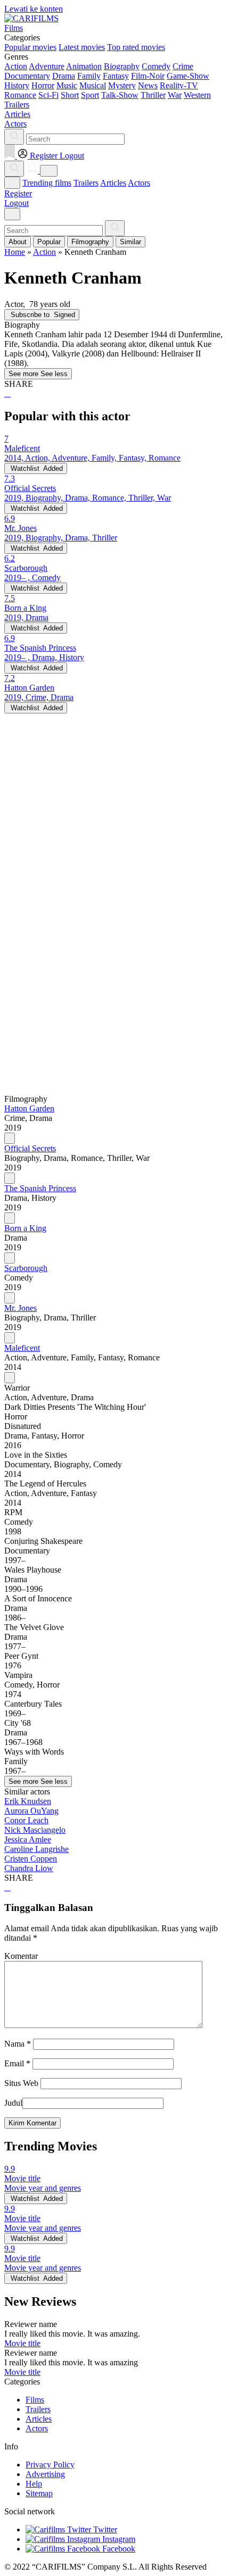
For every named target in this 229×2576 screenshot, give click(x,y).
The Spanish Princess (40, 1188)
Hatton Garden (29, 1108)
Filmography (90, 242)
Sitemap (39, 2493)
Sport (90, 95)
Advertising (45, 2474)
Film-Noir (148, 76)
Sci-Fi (48, 95)
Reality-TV (179, 85)
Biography (122, 66)
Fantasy (116, 76)
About (18, 242)
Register (18, 193)
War (175, 95)
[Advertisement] (114, 828)
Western (197, 95)
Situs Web (21, 2083)
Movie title (22, 2343)
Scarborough (26, 1268)
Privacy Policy (50, 2465)
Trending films (47, 183)
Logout (17, 203)
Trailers (86, 183)
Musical (93, 85)
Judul (13, 2103)
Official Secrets (30, 1148)
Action (16, 66)
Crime (183, 66)
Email (17, 2063)
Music (67, 85)
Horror (43, 85)
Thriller (153, 95)
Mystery (122, 85)
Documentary (27, 76)
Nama (18, 2044)
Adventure (47, 66)
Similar (130, 242)
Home (15, 252)
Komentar (21, 1956)
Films (35, 2400)
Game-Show (188, 76)
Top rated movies (136, 47)
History (17, 85)
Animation (84, 66)
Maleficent (22, 1348)
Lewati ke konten (34, 9)
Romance (20, 95)
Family (89, 76)
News (148, 85)
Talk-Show (120, 95)
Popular (49, 242)
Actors (139, 183)
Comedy (156, 66)
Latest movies (82, 47)
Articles (113, 183)
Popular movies (30, 47)
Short (70, 95)
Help (34, 2484)
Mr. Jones (21, 1308)
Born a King (25, 1228)
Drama (64, 76)
